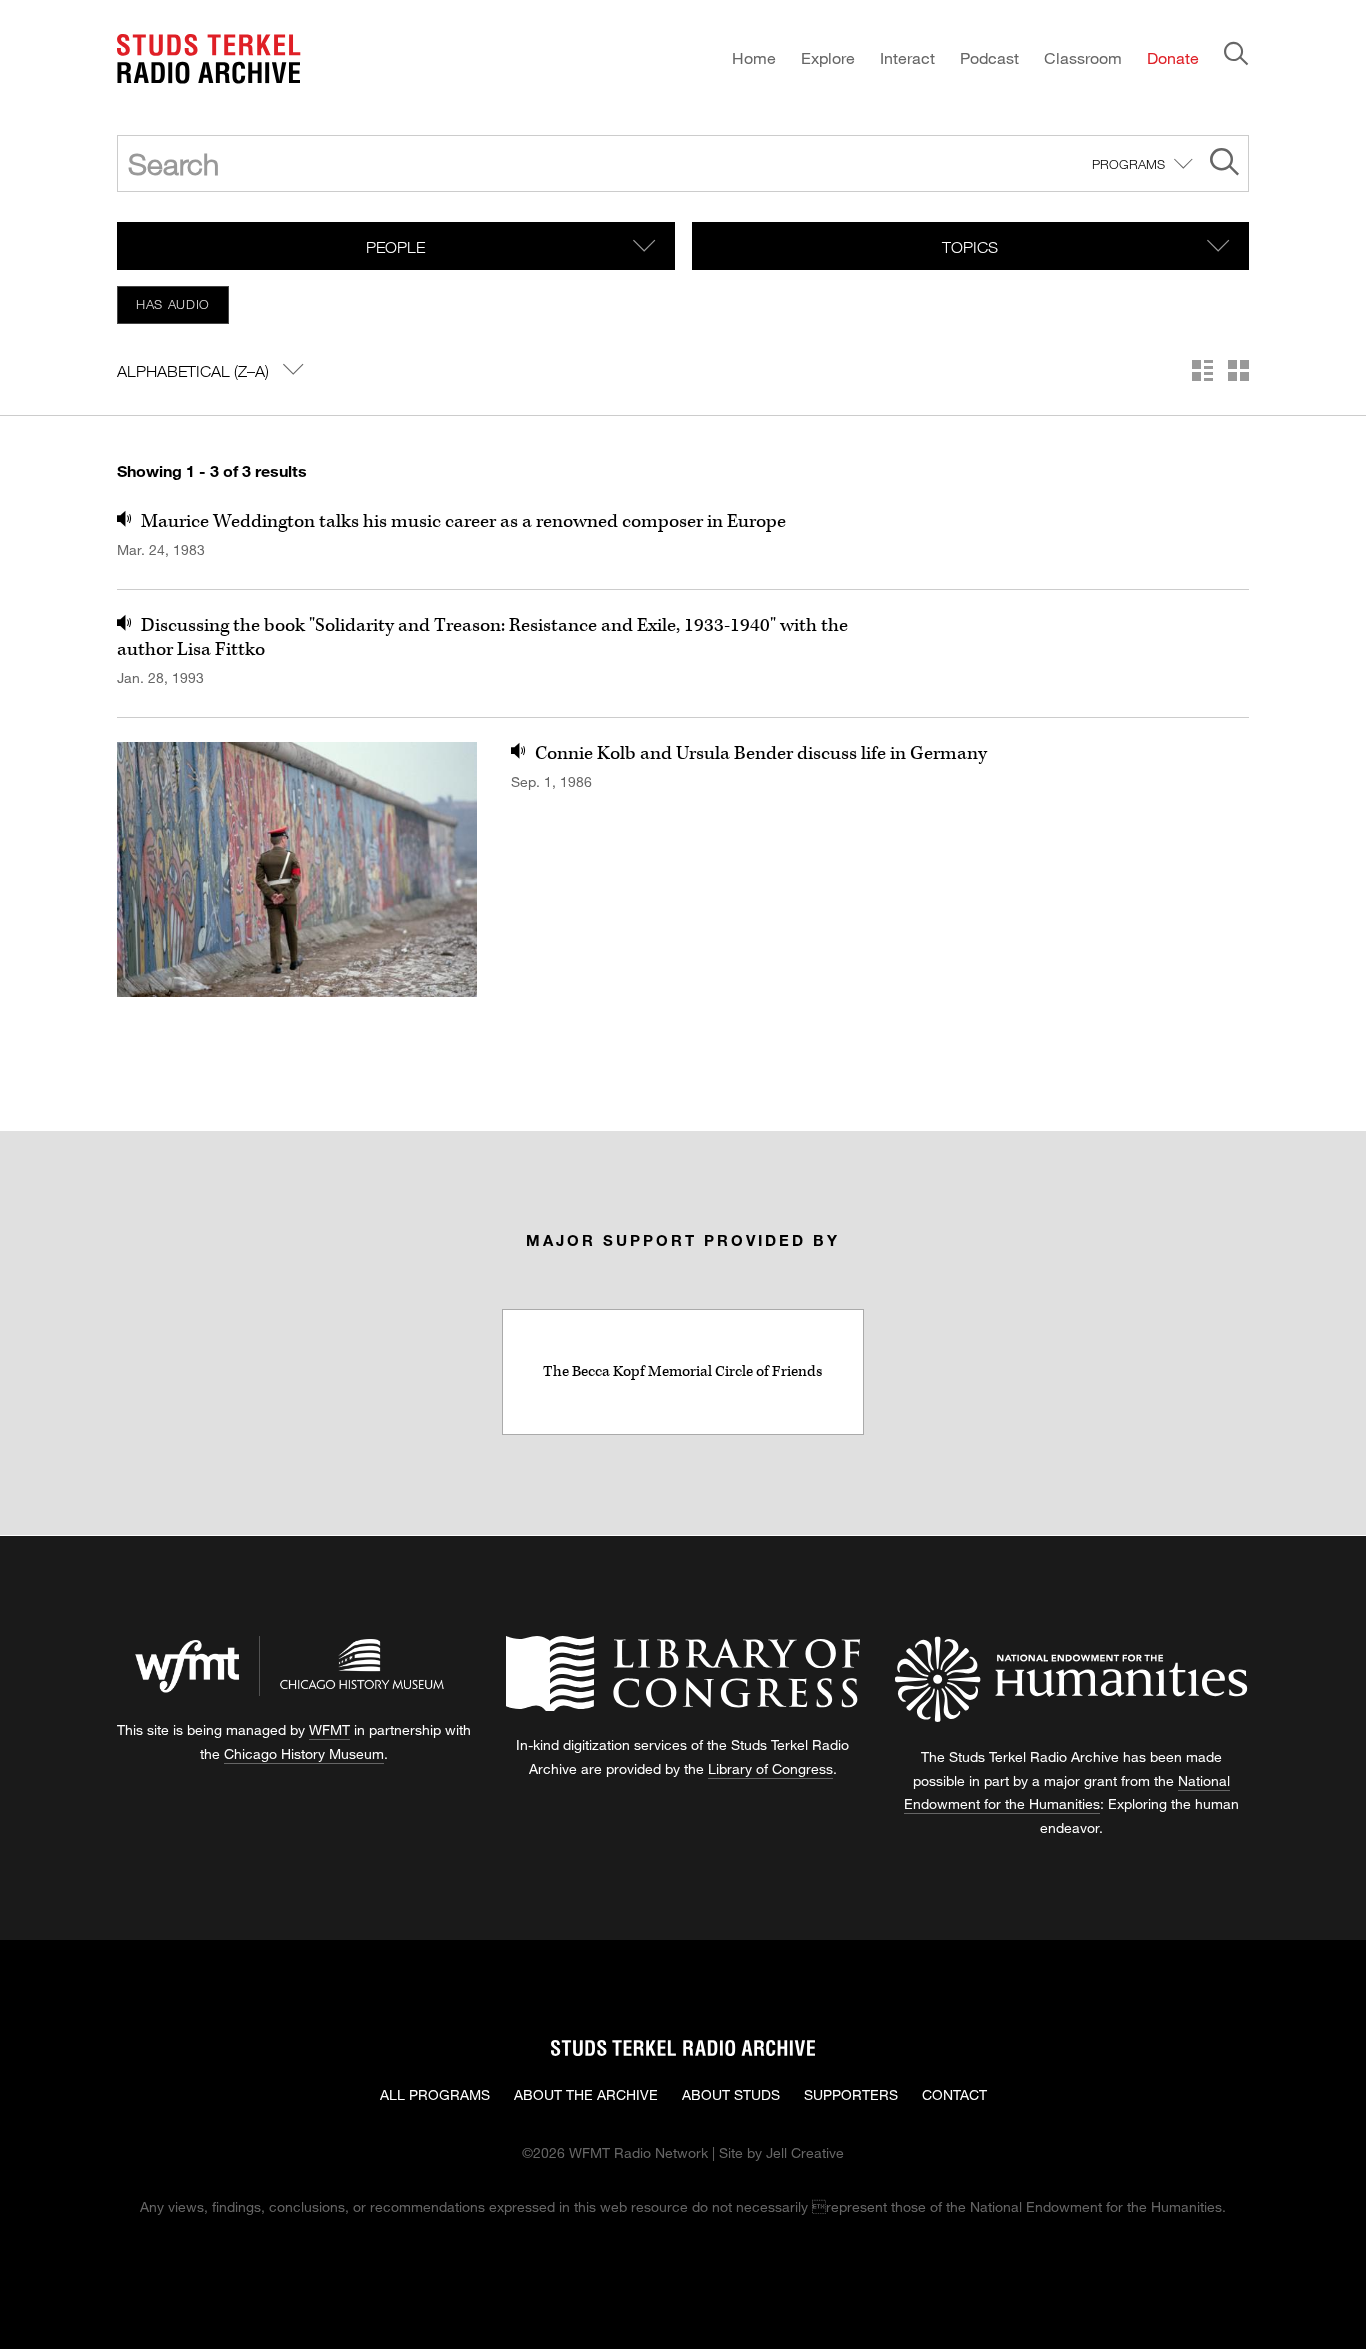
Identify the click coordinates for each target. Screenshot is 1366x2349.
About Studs (731, 2094)
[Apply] (1224, 164)
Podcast (989, 57)
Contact (954, 2094)
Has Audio (173, 304)
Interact (907, 57)
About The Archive (586, 2094)
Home (754, 57)
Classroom (1083, 57)
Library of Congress (770, 1768)
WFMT (329, 1729)
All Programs (435, 2094)
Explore (828, 57)
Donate (1173, 57)
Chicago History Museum (304, 1753)
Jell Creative (805, 2152)
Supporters (851, 2094)
